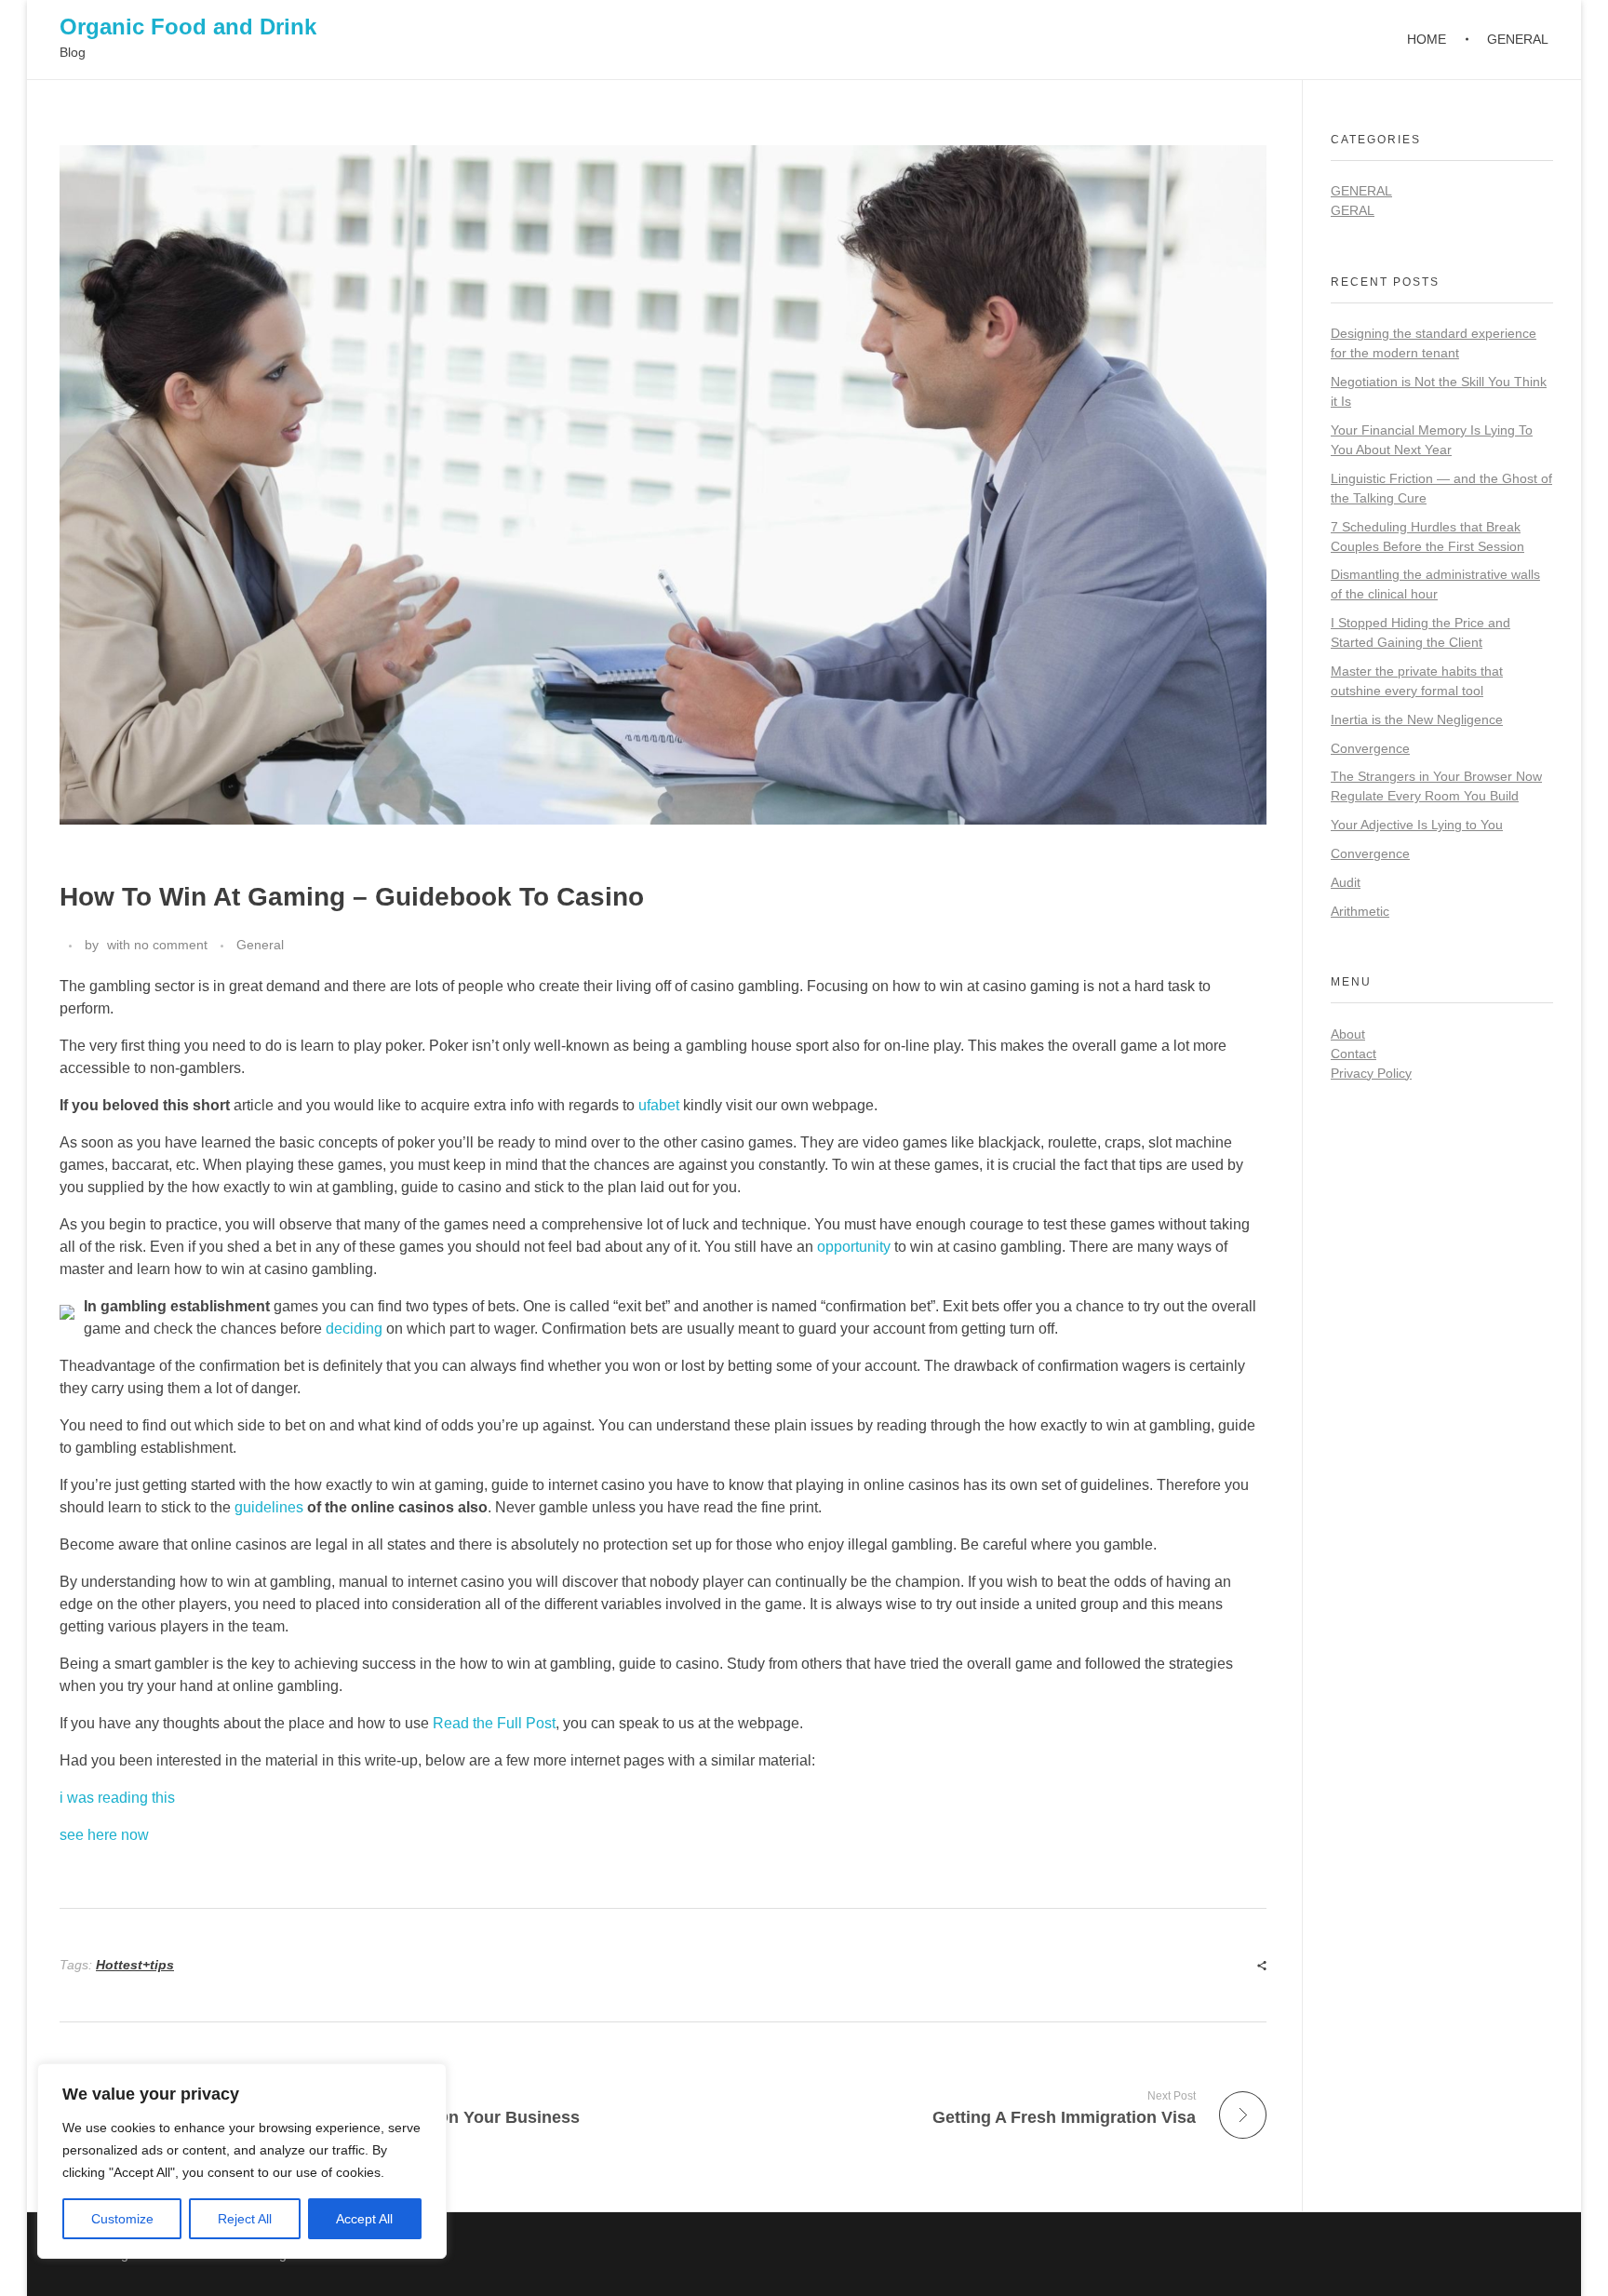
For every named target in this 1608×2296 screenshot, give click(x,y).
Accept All (364, 2219)
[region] (242, 2161)
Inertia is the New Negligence (1417, 719)
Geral (1353, 210)
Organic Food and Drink (188, 27)
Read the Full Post (494, 1723)
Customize (122, 2219)
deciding (354, 1329)
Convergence (1370, 748)
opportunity (854, 1247)
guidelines (269, 1507)
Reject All (245, 2219)
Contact (1353, 1054)
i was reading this (117, 1798)
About (1348, 1034)
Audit (1346, 882)
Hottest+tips (135, 1965)
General (260, 945)
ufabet (659, 1105)
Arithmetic (1360, 911)
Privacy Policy (1371, 1073)
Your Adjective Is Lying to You (1417, 825)
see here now (104, 1835)
